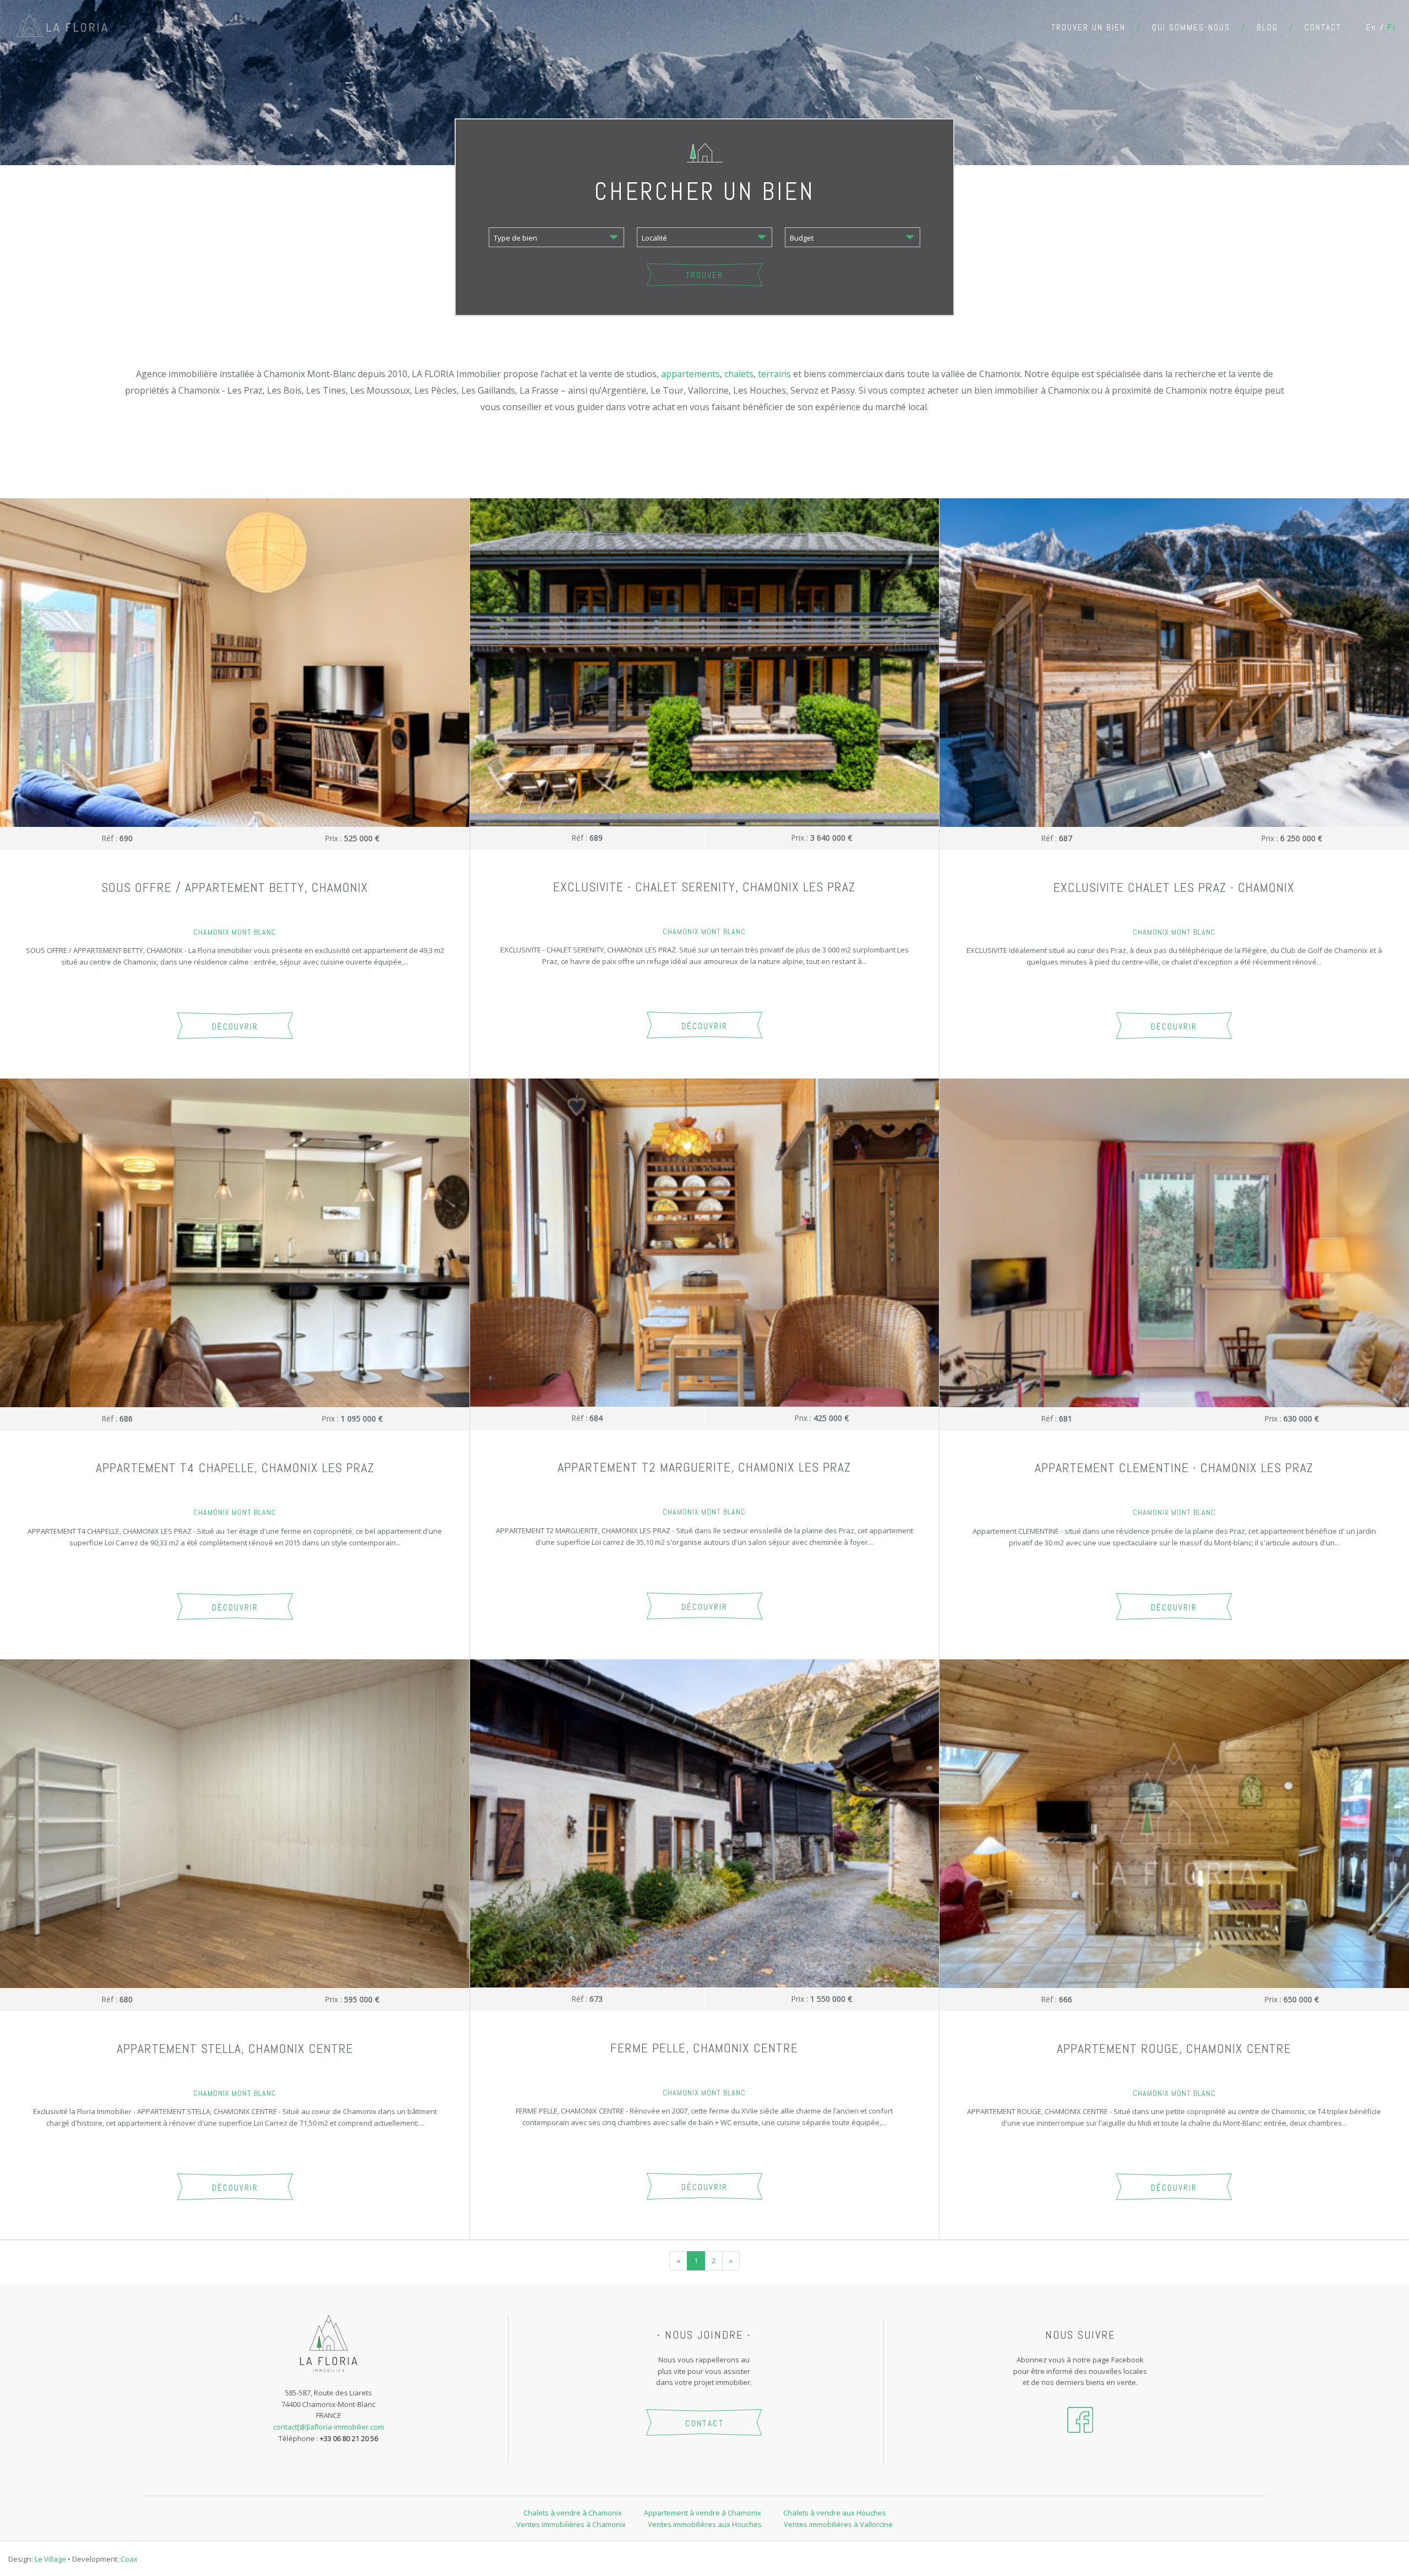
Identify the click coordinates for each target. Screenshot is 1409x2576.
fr (1392, 27)
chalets (739, 374)
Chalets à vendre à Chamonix (573, 2513)
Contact (1323, 27)
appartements (690, 374)
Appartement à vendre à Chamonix (703, 2513)
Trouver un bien (1088, 27)
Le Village (50, 2559)
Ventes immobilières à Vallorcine (838, 2524)
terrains (774, 374)
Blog (1267, 27)
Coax (129, 2559)
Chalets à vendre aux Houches (835, 2513)
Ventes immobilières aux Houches (705, 2524)
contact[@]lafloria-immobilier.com (329, 2427)
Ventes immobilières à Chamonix (571, 2524)
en (1371, 27)
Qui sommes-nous (1191, 27)
